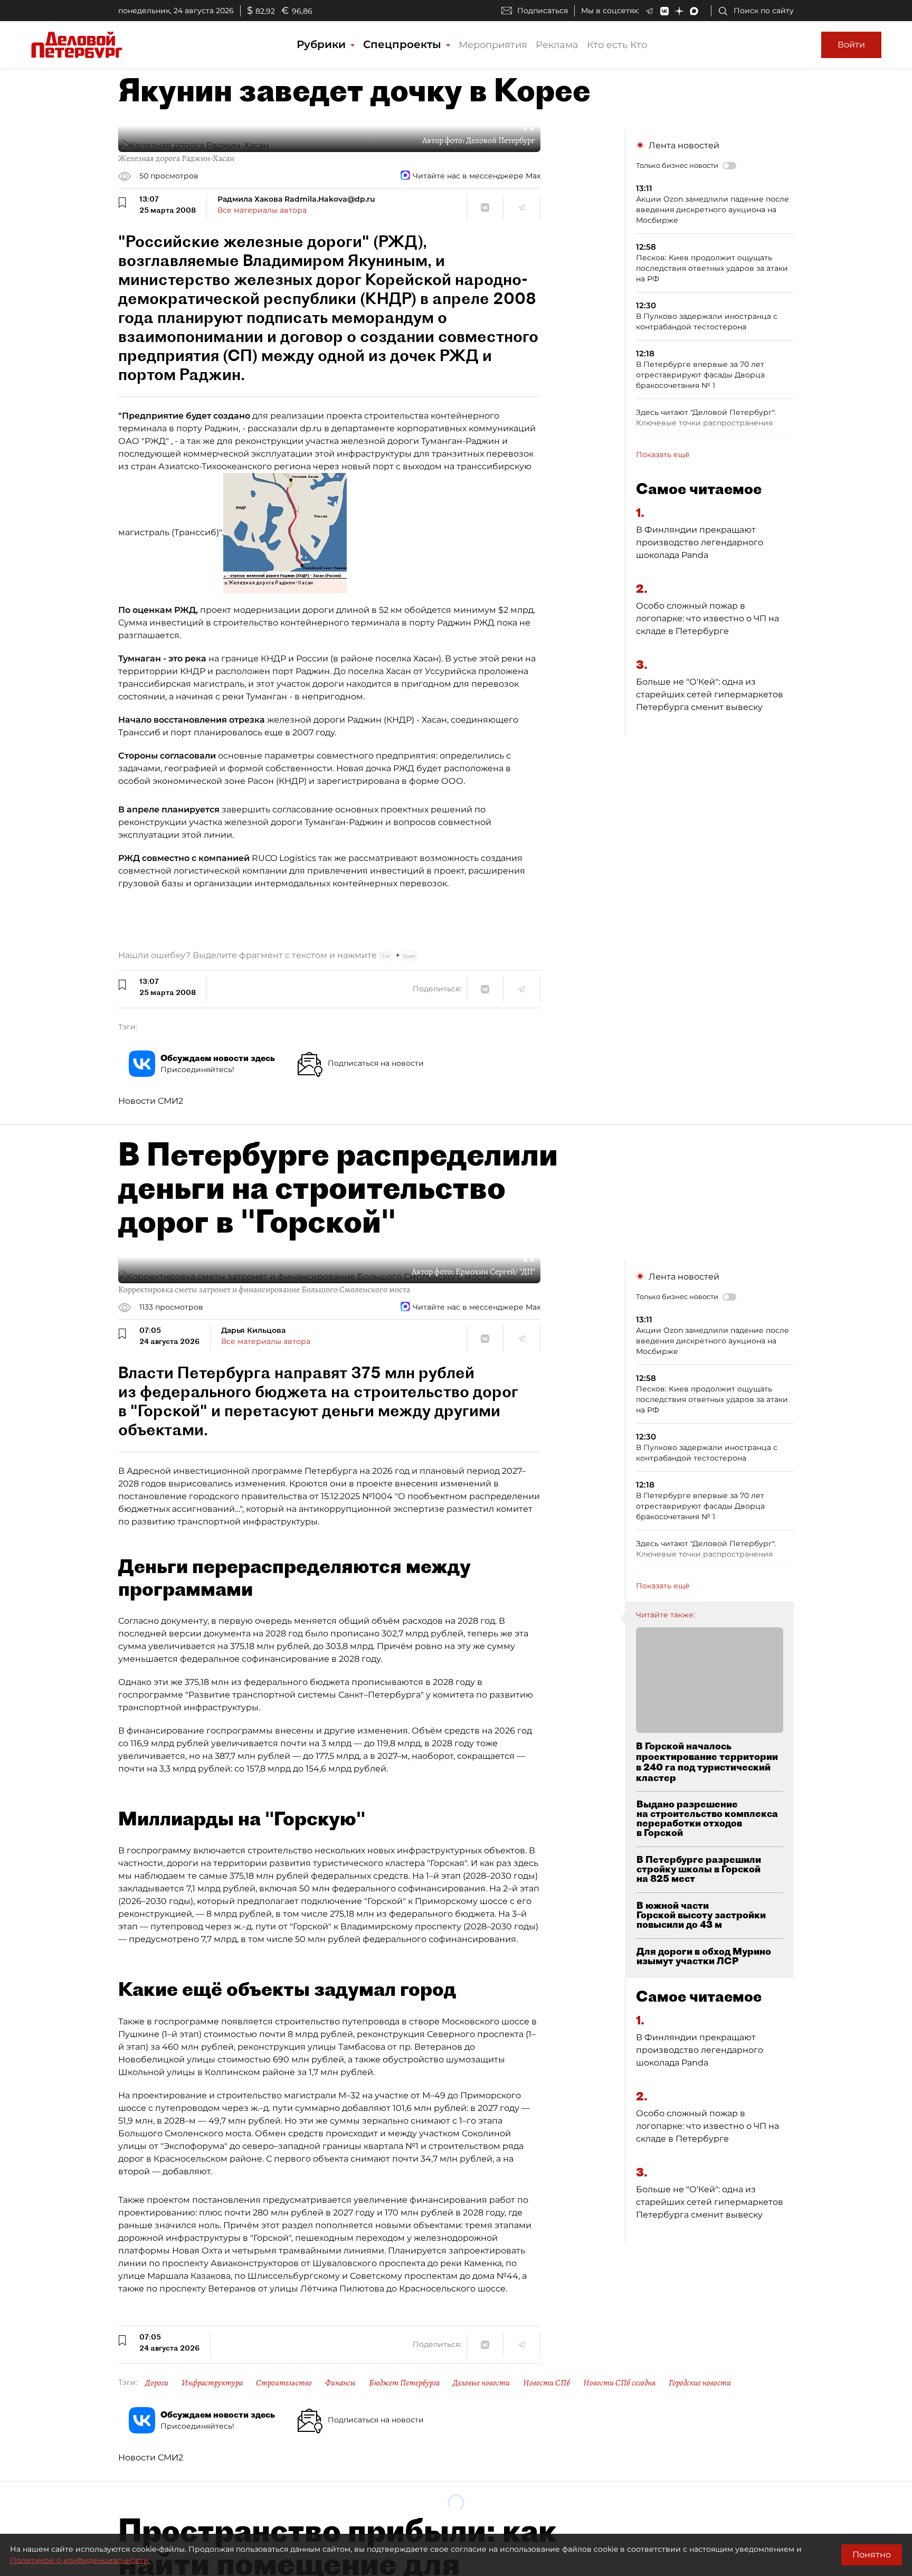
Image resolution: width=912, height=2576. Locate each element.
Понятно (872, 2555)
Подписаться (543, 11)
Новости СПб (547, 2383)
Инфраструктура (212, 2383)
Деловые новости (481, 2383)
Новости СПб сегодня (619, 2383)
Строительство (284, 2383)
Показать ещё (663, 454)
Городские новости (700, 2383)
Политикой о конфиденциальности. (80, 2560)
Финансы (340, 2383)
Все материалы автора (262, 210)
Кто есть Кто (617, 45)
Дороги (157, 2383)
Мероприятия (493, 45)
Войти (851, 45)
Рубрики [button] (323, 44)
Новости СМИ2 (151, 1101)
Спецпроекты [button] (404, 44)
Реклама (557, 45)
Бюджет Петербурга (404, 2383)
